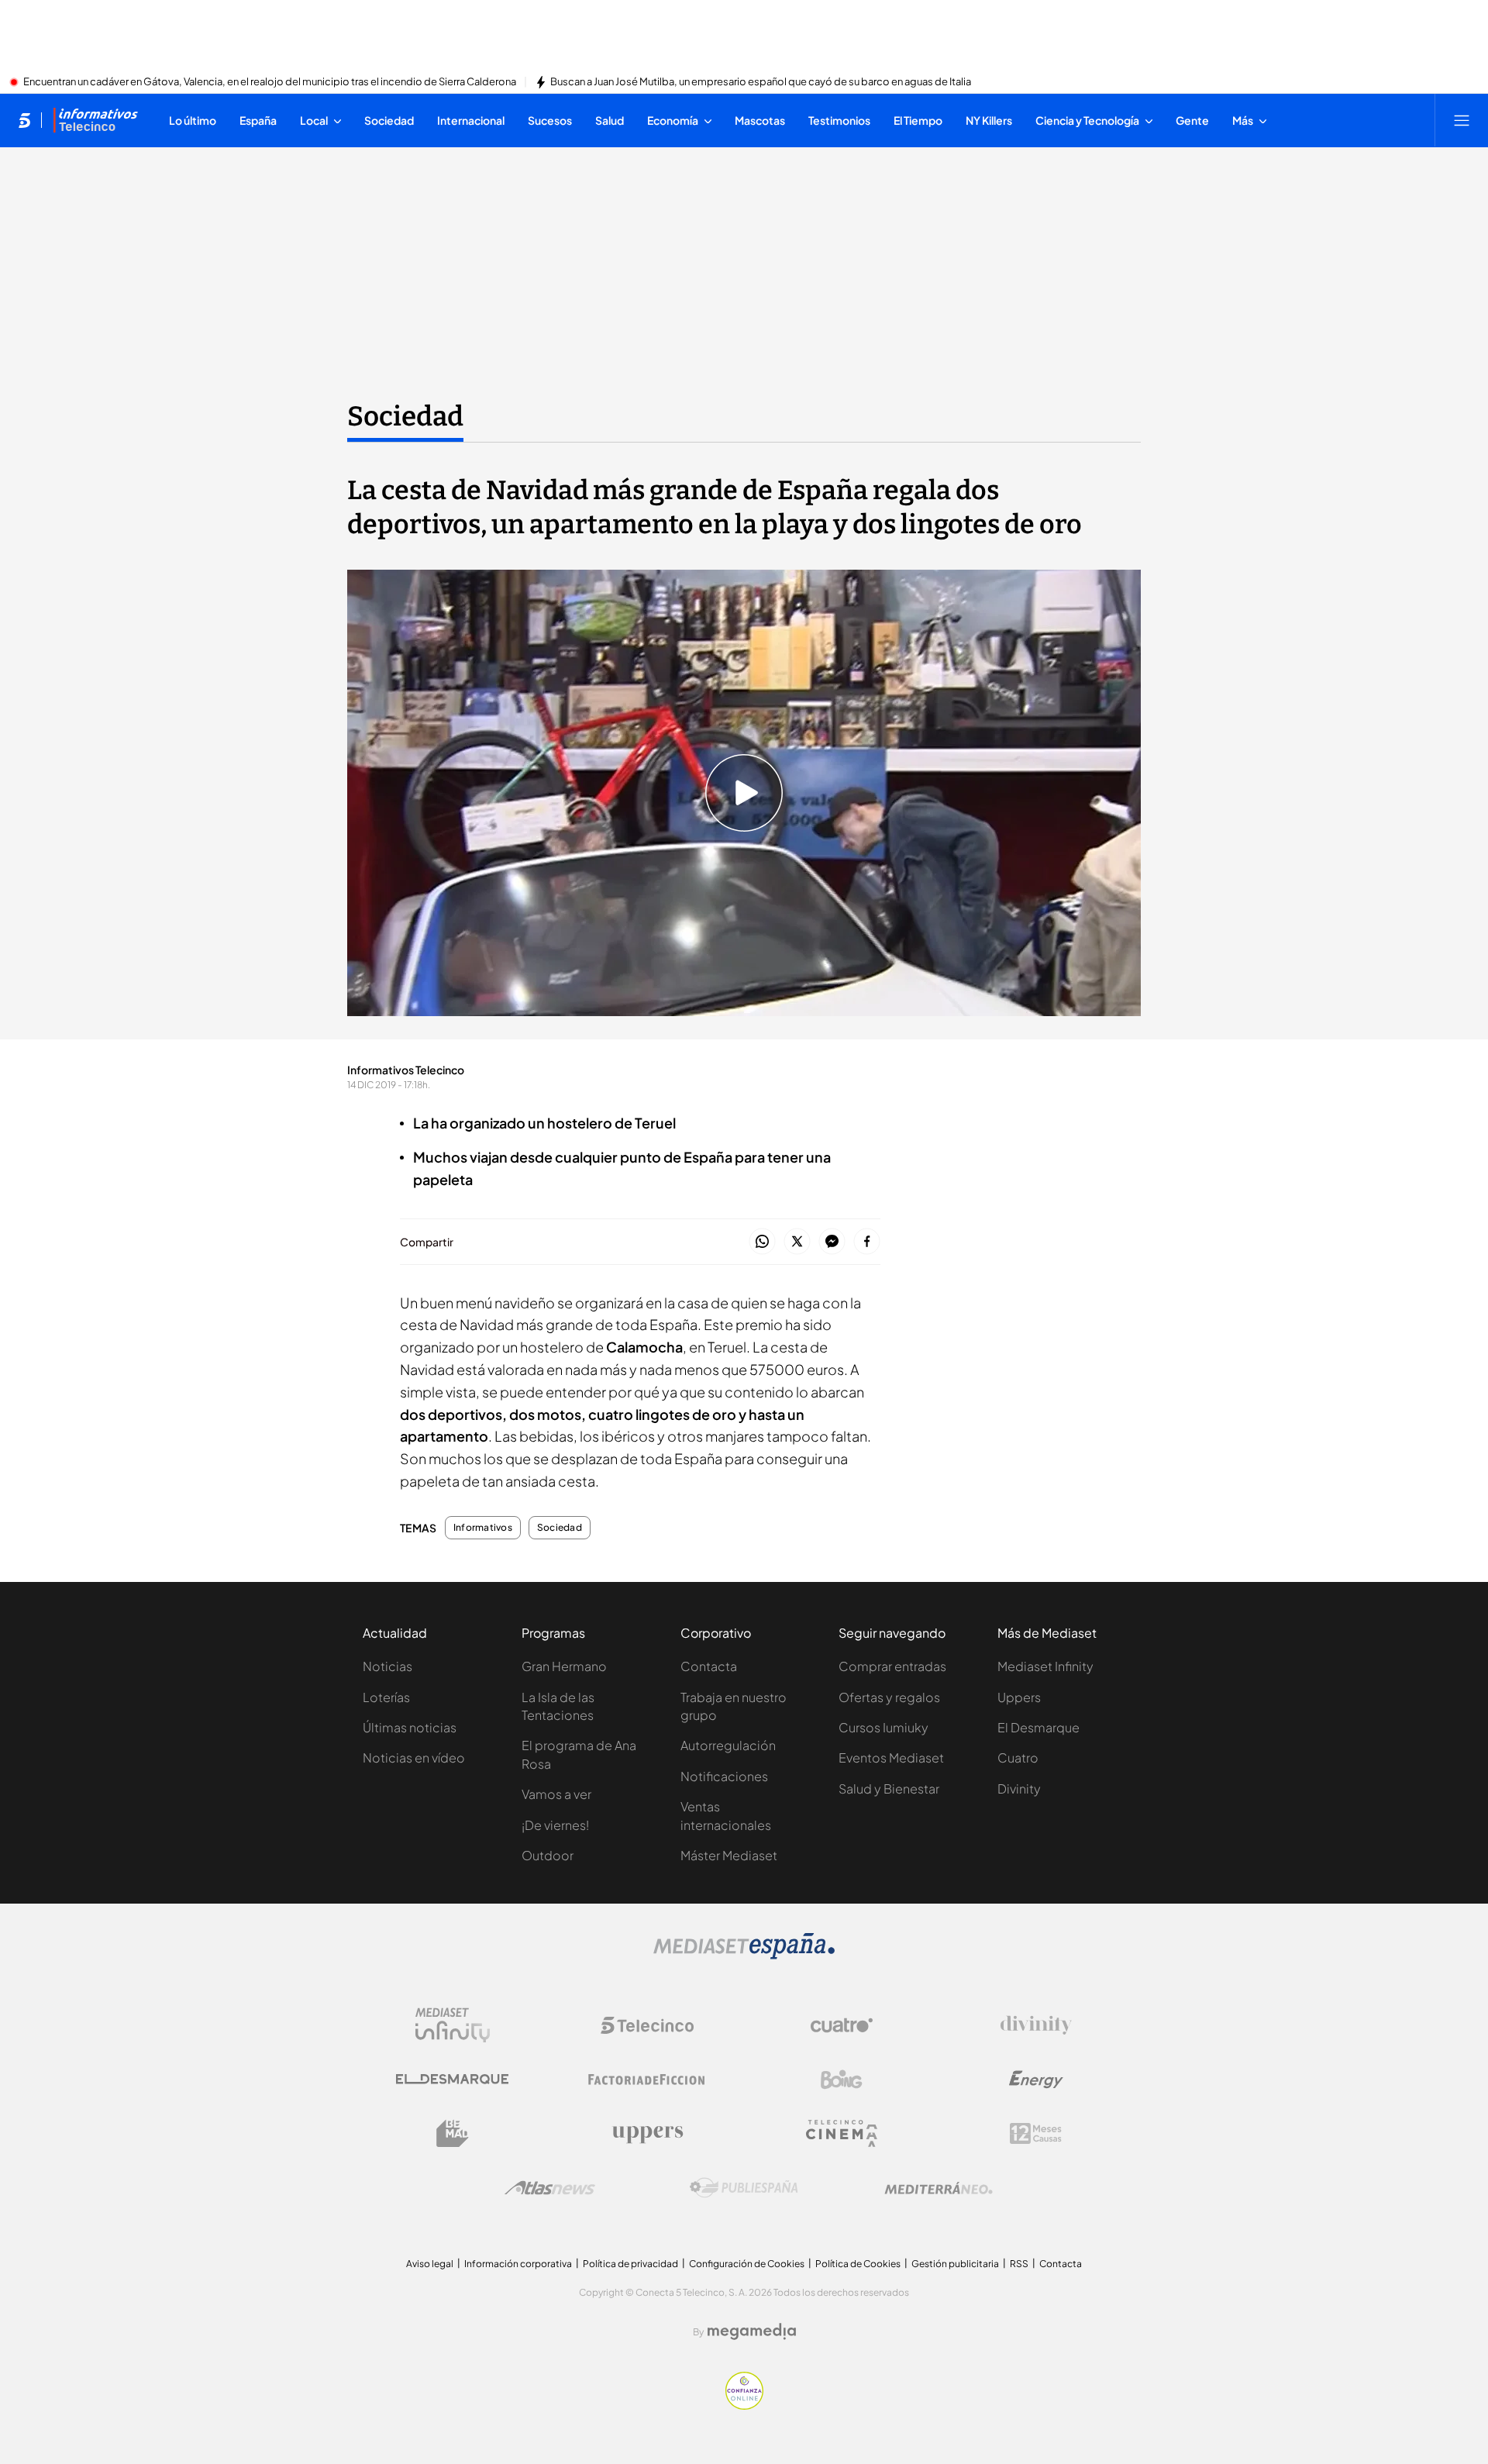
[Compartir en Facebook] (867, 1242)
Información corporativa (518, 2264)
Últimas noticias (410, 1727)
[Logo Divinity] (1036, 2025)
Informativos (483, 1528)
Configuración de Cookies (747, 2264)
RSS (1019, 2264)
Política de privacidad (630, 2264)
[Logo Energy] (1036, 2080)
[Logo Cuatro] (842, 2025)
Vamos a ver (556, 1794)
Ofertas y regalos (889, 1697)
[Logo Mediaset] (744, 1955)
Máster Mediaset (729, 1855)
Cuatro (1018, 1758)
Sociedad (405, 416)
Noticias (387, 1666)
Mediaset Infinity (1045, 1666)
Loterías (386, 1697)
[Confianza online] (744, 2405)
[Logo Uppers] (647, 2134)
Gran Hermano (564, 1666)
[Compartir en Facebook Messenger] (832, 1242)
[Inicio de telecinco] (24, 120)
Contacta (709, 1666)
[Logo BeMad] (453, 2134)
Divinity (1019, 1789)
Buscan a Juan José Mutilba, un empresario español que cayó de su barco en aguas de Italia (761, 82)
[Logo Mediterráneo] (939, 2188)
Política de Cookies (858, 2264)
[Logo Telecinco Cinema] (842, 2133)
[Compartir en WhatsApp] (762, 1242)
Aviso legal (430, 2264)
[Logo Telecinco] (647, 2025)
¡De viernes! (555, 1825)
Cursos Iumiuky (883, 1727)
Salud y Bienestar (889, 1789)
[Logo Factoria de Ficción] (647, 2080)
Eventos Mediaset (891, 1758)
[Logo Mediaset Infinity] (453, 2025)
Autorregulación (728, 1745)
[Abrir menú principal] (1462, 120)
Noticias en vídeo (414, 1758)
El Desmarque (1038, 1727)
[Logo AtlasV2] (550, 2188)
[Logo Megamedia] (752, 2331)
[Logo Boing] (842, 2080)
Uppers (1019, 1697)
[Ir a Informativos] (95, 120)
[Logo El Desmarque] (452, 2079)
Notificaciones (724, 1776)
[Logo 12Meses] (1036, 2133)
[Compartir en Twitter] (797, 1242)
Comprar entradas (892, 1666)
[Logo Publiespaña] (744, 2188)
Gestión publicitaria (955, 2264)
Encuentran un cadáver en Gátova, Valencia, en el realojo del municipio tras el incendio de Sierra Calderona (270, 82)
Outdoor (548, 1855)
